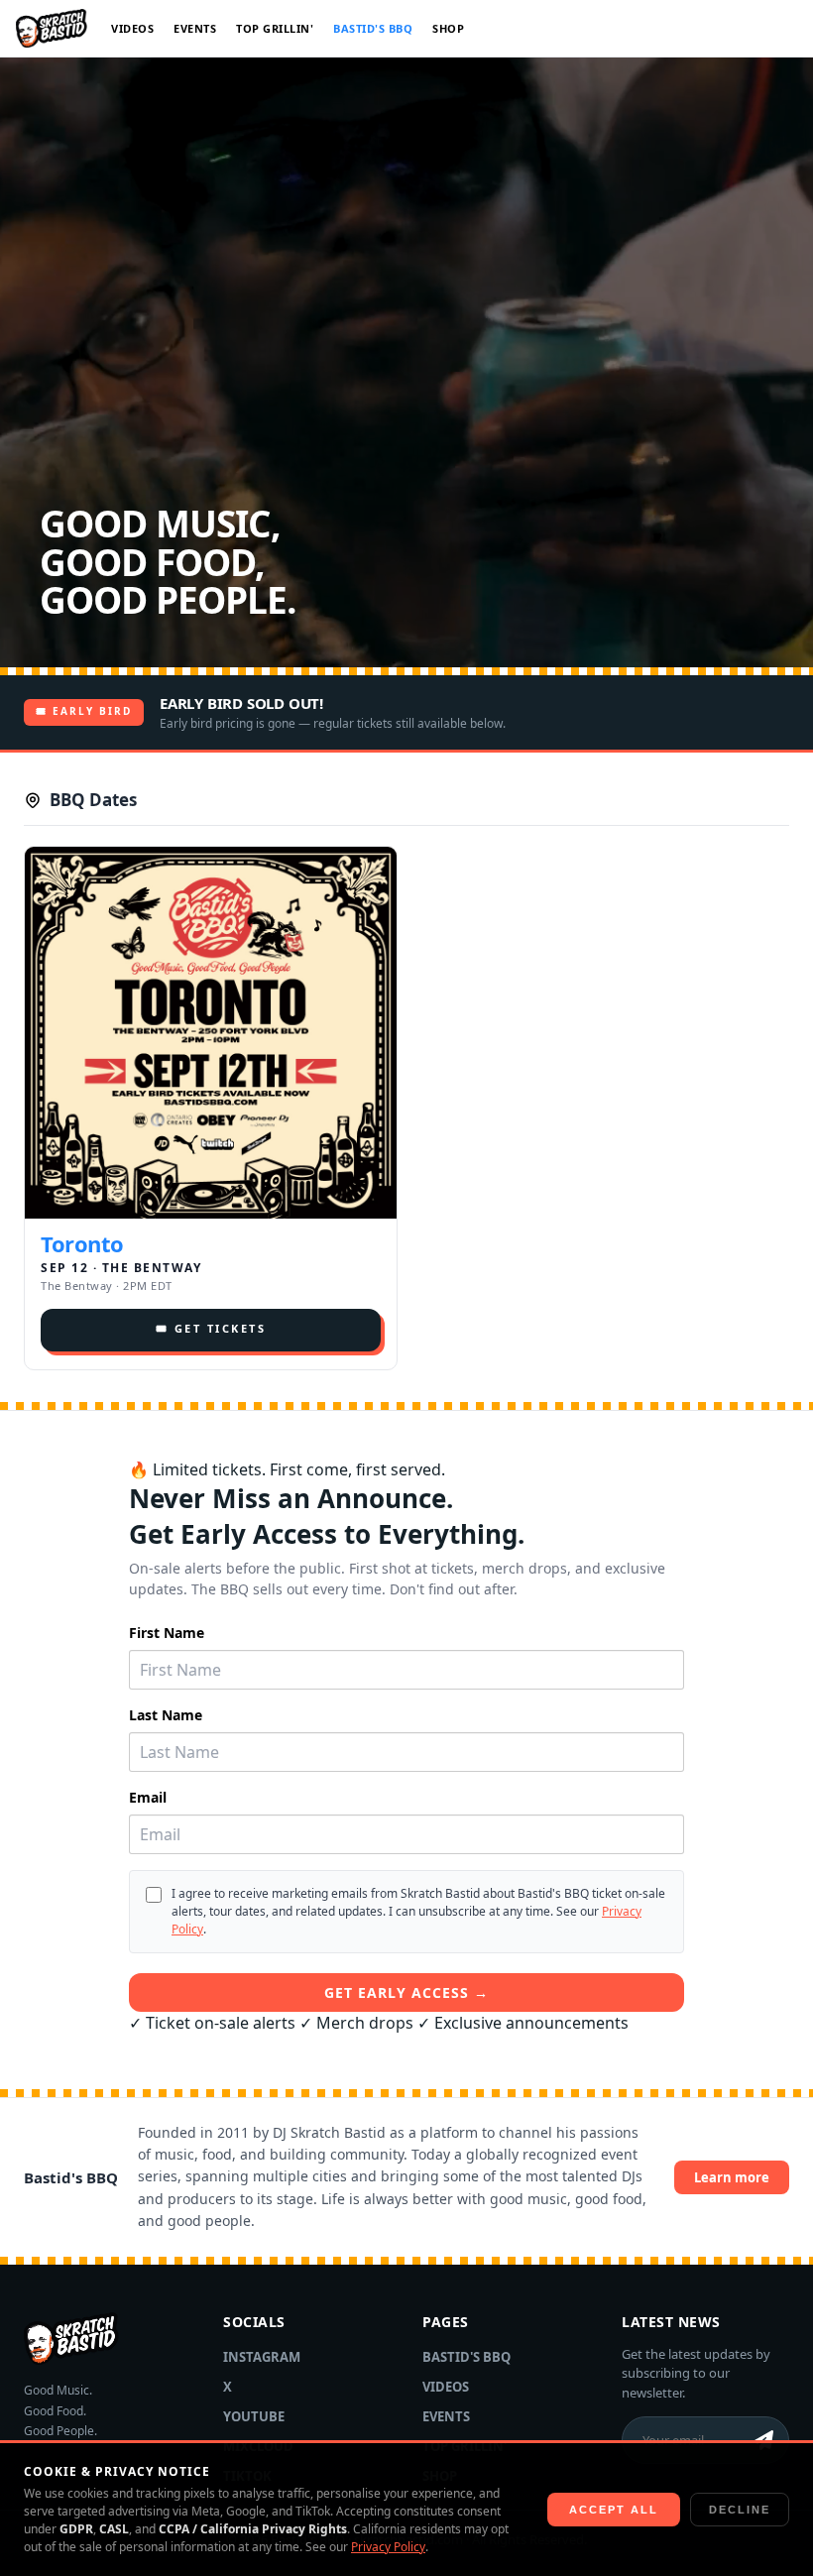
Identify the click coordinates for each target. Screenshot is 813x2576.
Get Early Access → (406, 1992)
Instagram (262, 2357)
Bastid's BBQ (373, 28)
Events (195, 28)
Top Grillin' (275, 28)
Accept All (614, 2510)
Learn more (732, 2177)
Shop (448, 28)
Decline (740, 2510)
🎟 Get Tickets (211, 1328)
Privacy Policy (388, 2547)
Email (148, 1797)
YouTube (254, 2416)
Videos (132, 28)
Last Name (166, 1715)
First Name (167, 1633)
